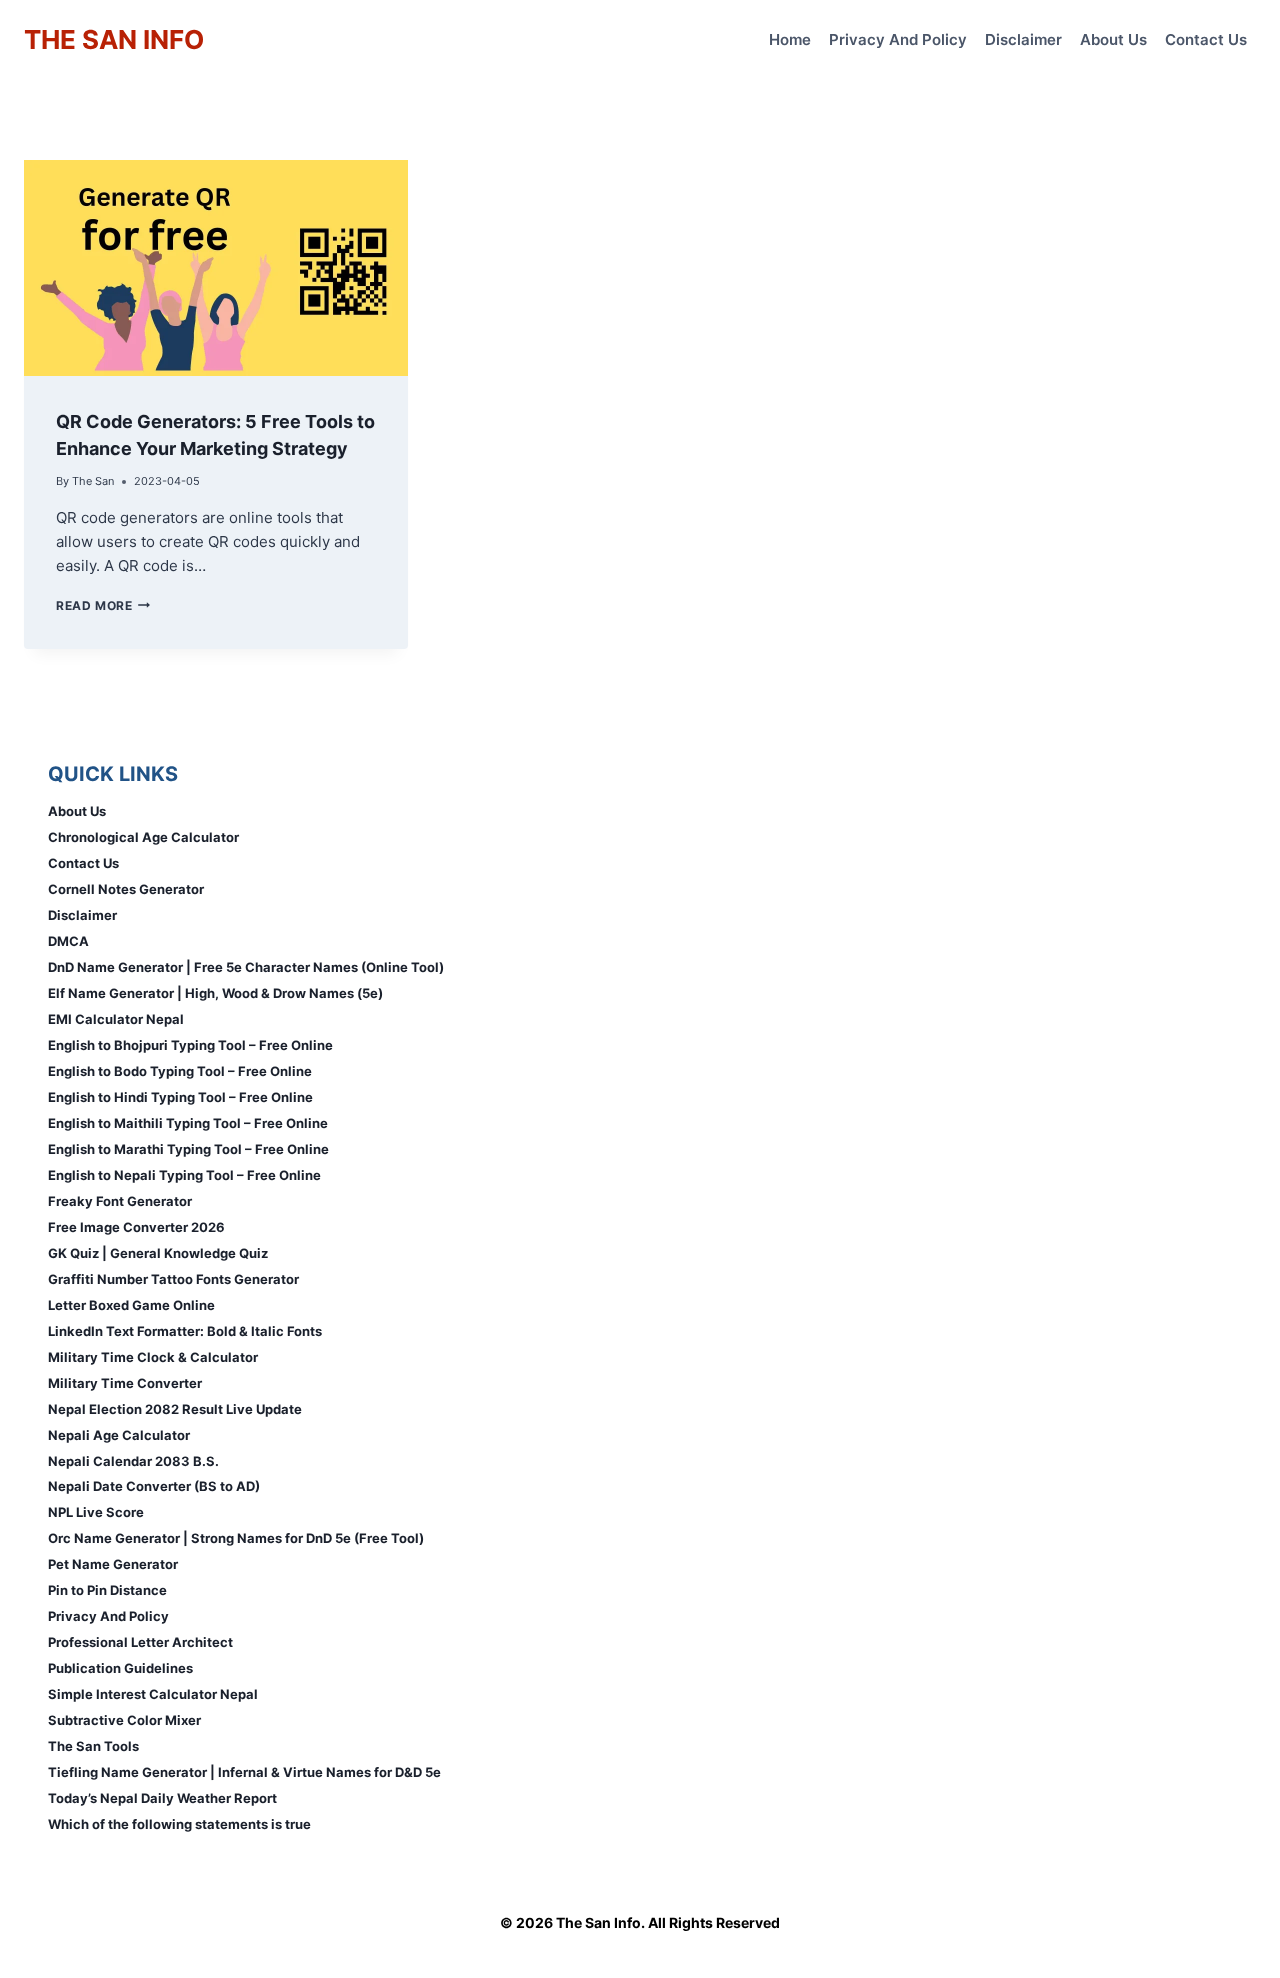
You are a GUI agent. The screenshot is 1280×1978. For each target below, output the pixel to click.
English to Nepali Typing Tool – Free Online (184, 1175)
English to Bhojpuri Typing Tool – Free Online (190, 1045)
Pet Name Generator (113, 1564)
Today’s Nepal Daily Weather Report (162, 1798)
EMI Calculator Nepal (116, 1019)
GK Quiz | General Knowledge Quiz (158, 1253)
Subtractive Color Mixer (124, 1720)
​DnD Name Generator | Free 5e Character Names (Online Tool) (246, 967)
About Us (1113, 39)
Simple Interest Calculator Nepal (153, 1694)
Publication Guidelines (120, 1668)
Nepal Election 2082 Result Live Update (175, 1409)
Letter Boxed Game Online (131, 1305)
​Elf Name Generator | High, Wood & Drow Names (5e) (215, 993)
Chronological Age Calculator (143, 837)
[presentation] (216, 268)
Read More (103, 605)
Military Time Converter (125, 1383)
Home (790, 39)
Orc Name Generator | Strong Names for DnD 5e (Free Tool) (236, 1538)
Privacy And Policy (898, 39)
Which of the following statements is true (179, 1824)
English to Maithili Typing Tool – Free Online (188, 1123)
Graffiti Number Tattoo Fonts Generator (173, 1279)
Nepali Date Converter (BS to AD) (154, 1486)
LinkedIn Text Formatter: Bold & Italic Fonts (185, 1331)
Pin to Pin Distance (107, 1590)
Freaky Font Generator (120, 1201)
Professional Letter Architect (140, 1642)
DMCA (68, 941)
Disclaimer (1023, 39)
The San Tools (93, 1746)
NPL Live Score (96, 1512)
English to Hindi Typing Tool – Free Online (180, 1097)
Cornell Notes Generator (126, 889)
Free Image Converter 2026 (136, 1227)
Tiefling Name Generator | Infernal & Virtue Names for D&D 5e (244, 1772)
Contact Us (1206, 39)
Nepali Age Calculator (119, 1435)
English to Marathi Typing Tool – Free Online (188, 1149)
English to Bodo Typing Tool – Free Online (180, 1071)
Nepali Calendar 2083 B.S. (133, 1461)
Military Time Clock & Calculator (153, 1357)
